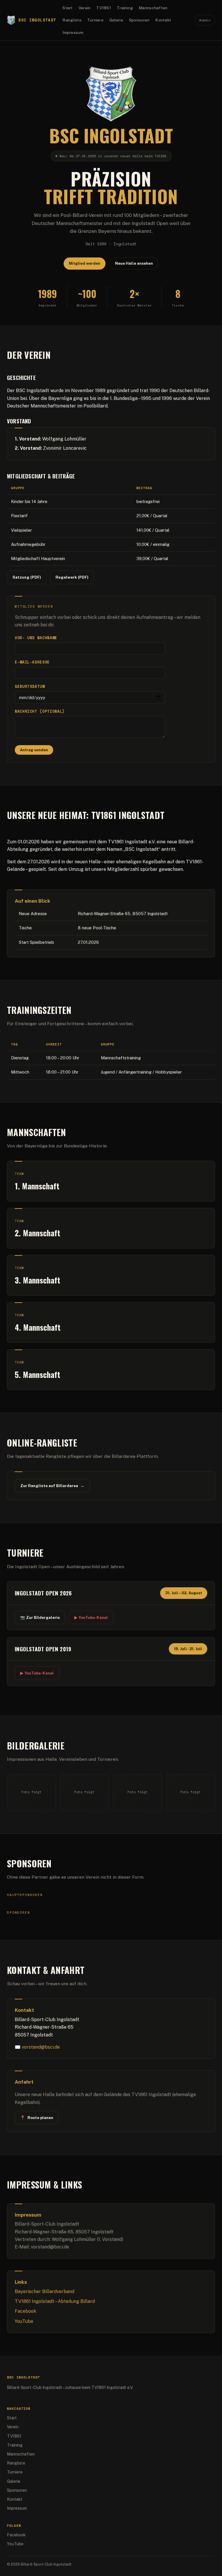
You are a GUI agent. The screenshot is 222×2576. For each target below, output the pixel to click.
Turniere (95, 20)
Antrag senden (34, 750)
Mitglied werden (85, 263)
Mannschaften (153, 8)
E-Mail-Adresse (32, 662)
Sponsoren (139, 20)
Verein (85, 8)
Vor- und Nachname (36, 638)
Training (125, 8)
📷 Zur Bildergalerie (40, 1617)
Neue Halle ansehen (134, 263)
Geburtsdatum (30, 686)
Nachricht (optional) (40, 711)
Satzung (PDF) (27, 577)
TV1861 (104, 8)
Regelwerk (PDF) (72, 577)
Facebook (25, 2311)
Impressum (73, 32)
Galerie (116, 20)
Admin (205, 20)
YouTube (24, 2321)
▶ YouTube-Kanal (91, 1617)
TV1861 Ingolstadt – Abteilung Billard (55, 2301)
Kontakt (163, 20)
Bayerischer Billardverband (45, 2291)
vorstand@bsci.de (41, 2047)
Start (67, 8)
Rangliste (72, 20)
